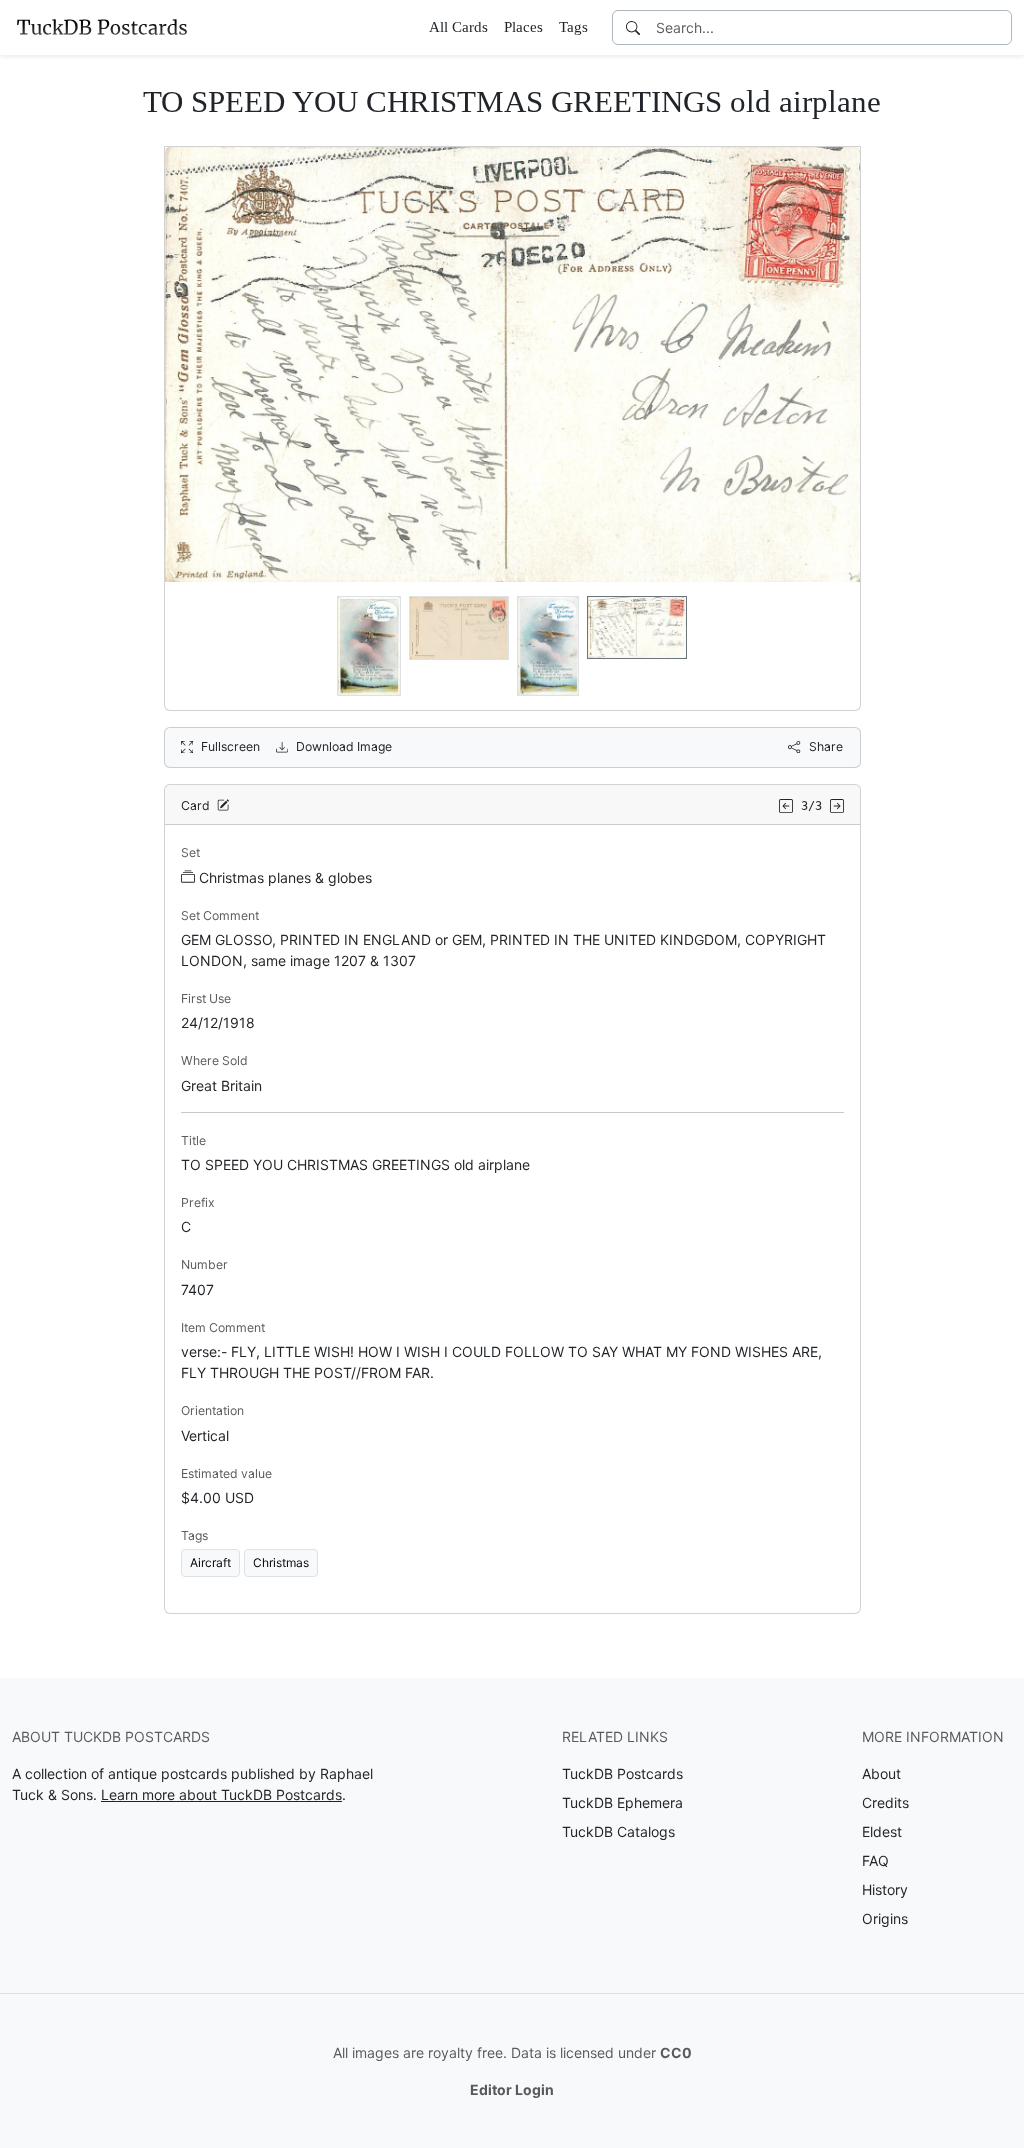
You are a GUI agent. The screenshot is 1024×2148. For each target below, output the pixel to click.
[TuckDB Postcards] (102, 27)
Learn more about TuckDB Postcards (221, 1794)
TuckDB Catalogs (618, 1831)
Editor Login (512, 2089)
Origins (885, 1918)
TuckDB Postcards (622, 1773)
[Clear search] (998, 27)
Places (523, 27)
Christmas (281, 1562)
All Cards (458, 27)
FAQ (875, 1860)
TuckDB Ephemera (622, 1802)
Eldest (882, 1831)
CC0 (676, 2052)
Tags (573, 27)
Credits (885, 1802)
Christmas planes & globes (285, 877)
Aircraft (210, 1562)
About (881, 1773)
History (885, 1889)
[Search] (633, 27)
